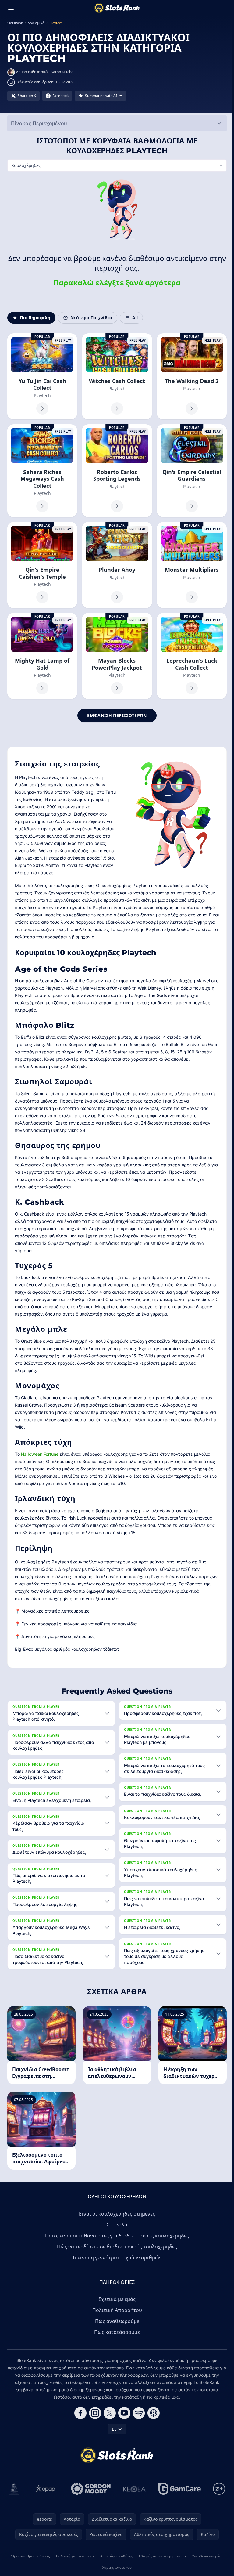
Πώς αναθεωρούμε (116, 2321)
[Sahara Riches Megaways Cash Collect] (42, 470)
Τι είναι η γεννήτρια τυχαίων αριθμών (116, 2258)
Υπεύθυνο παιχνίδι (206, 2556)
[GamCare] (178, 2489)
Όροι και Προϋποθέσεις (30, 2556)
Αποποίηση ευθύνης (115, 2556)
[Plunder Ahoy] (116, 564)
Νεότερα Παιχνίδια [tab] (91, 318)
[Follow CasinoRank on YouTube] (123, 2413)
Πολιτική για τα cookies (74, 2556)
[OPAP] (44, 2489)
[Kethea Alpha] (133, 2489)
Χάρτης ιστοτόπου (116, 2567)
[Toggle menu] (11, 8)
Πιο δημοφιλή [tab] (35, 318)
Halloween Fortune (40, 1452)
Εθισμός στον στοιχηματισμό (161, 2556)
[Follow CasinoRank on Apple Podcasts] (152, 2413)
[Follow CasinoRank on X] (108, 2413)
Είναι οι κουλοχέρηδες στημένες (116, 2214)
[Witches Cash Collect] (116, 376)
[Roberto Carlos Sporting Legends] (116, 470)
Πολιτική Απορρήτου (116, 2310)
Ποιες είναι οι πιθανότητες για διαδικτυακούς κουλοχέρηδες (116, 2236)
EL (113, 2429)
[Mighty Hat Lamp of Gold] (42, 655)
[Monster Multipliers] (190, 564)
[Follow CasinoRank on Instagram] (94, 2413)
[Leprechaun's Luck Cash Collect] (190, 655)
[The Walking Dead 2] (190, 376)
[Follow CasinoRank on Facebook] (79, 2413)
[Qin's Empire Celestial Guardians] (190, 470)
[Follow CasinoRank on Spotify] (138, 2413)
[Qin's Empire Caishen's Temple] (42, 564)
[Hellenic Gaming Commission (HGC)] (13, 2489)
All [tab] (135, 318)
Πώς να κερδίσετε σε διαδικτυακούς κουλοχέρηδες (116, 2247)
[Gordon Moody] (90, 2489)
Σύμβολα (116, 2225)
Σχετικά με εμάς (116, 2299)
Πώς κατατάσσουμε (116, 2332)
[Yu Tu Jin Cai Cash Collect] (42, 376)
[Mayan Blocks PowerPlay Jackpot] (116, 655)
